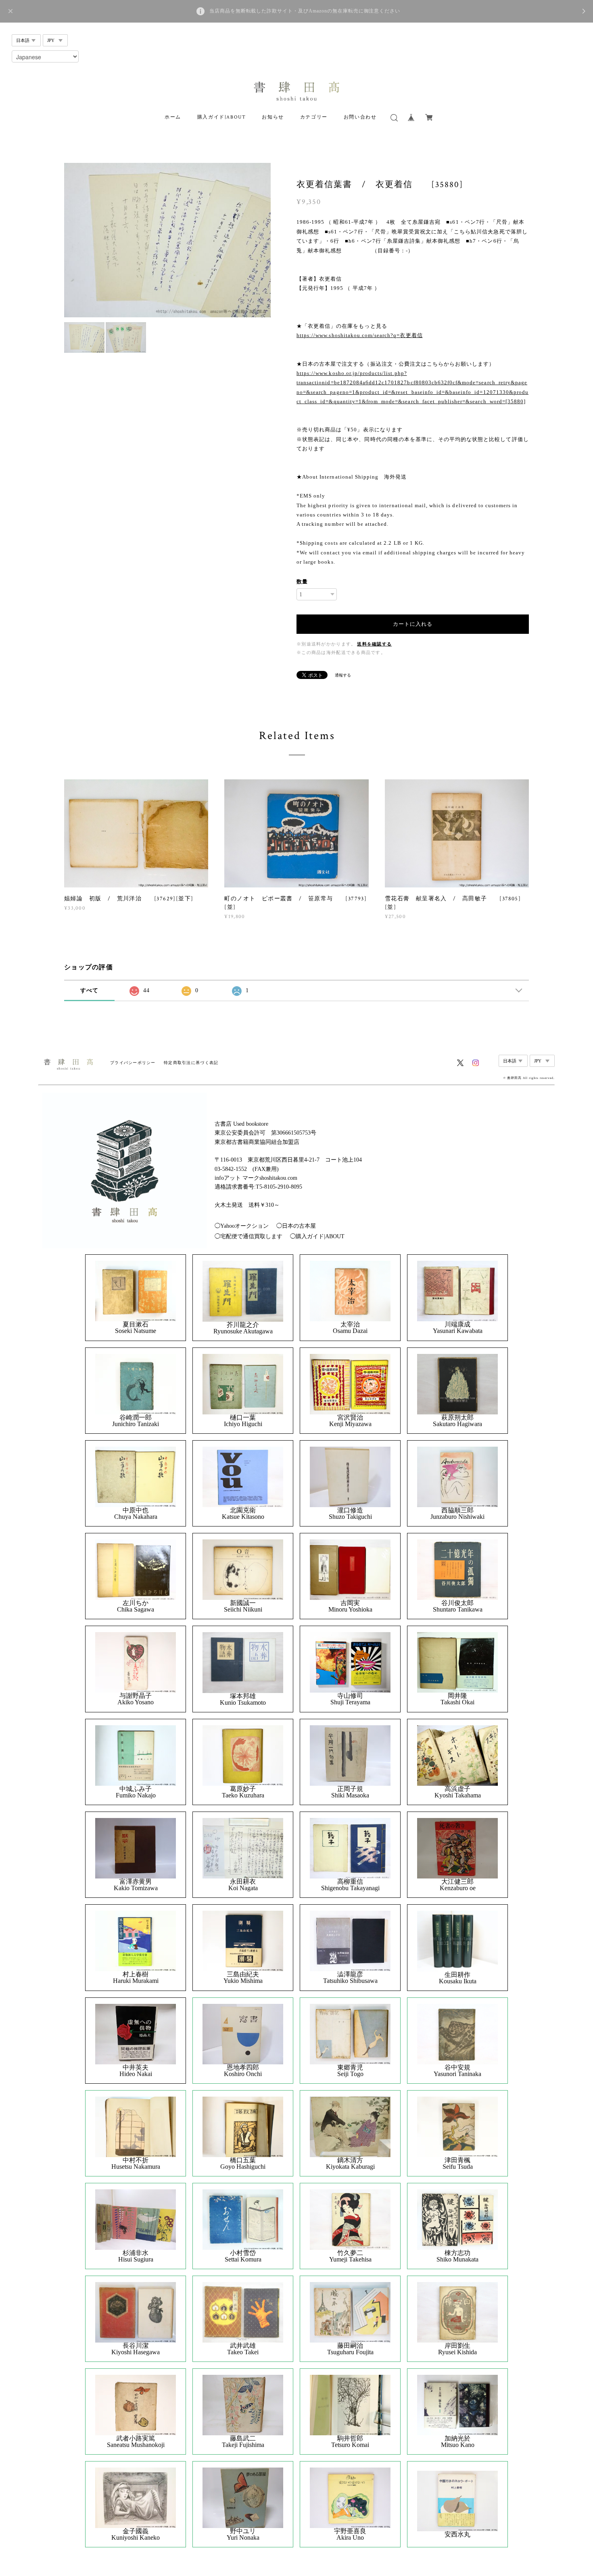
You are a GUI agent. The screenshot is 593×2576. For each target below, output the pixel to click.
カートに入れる (413, 624)
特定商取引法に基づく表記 (191, 1063)
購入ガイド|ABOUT (222, 117)
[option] (167, 240)
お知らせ (273, 117)
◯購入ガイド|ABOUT (317, 1236)
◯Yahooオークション (242, 1226)
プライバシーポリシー (133, 1063)
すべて (90, 990)
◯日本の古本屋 (296, 1226)
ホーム (173, 117)
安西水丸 (457, 2534)
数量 (302, 582)
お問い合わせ (360, 117)
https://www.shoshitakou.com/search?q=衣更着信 (360, 335)
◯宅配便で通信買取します (248, 1236)
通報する (343, 675)
